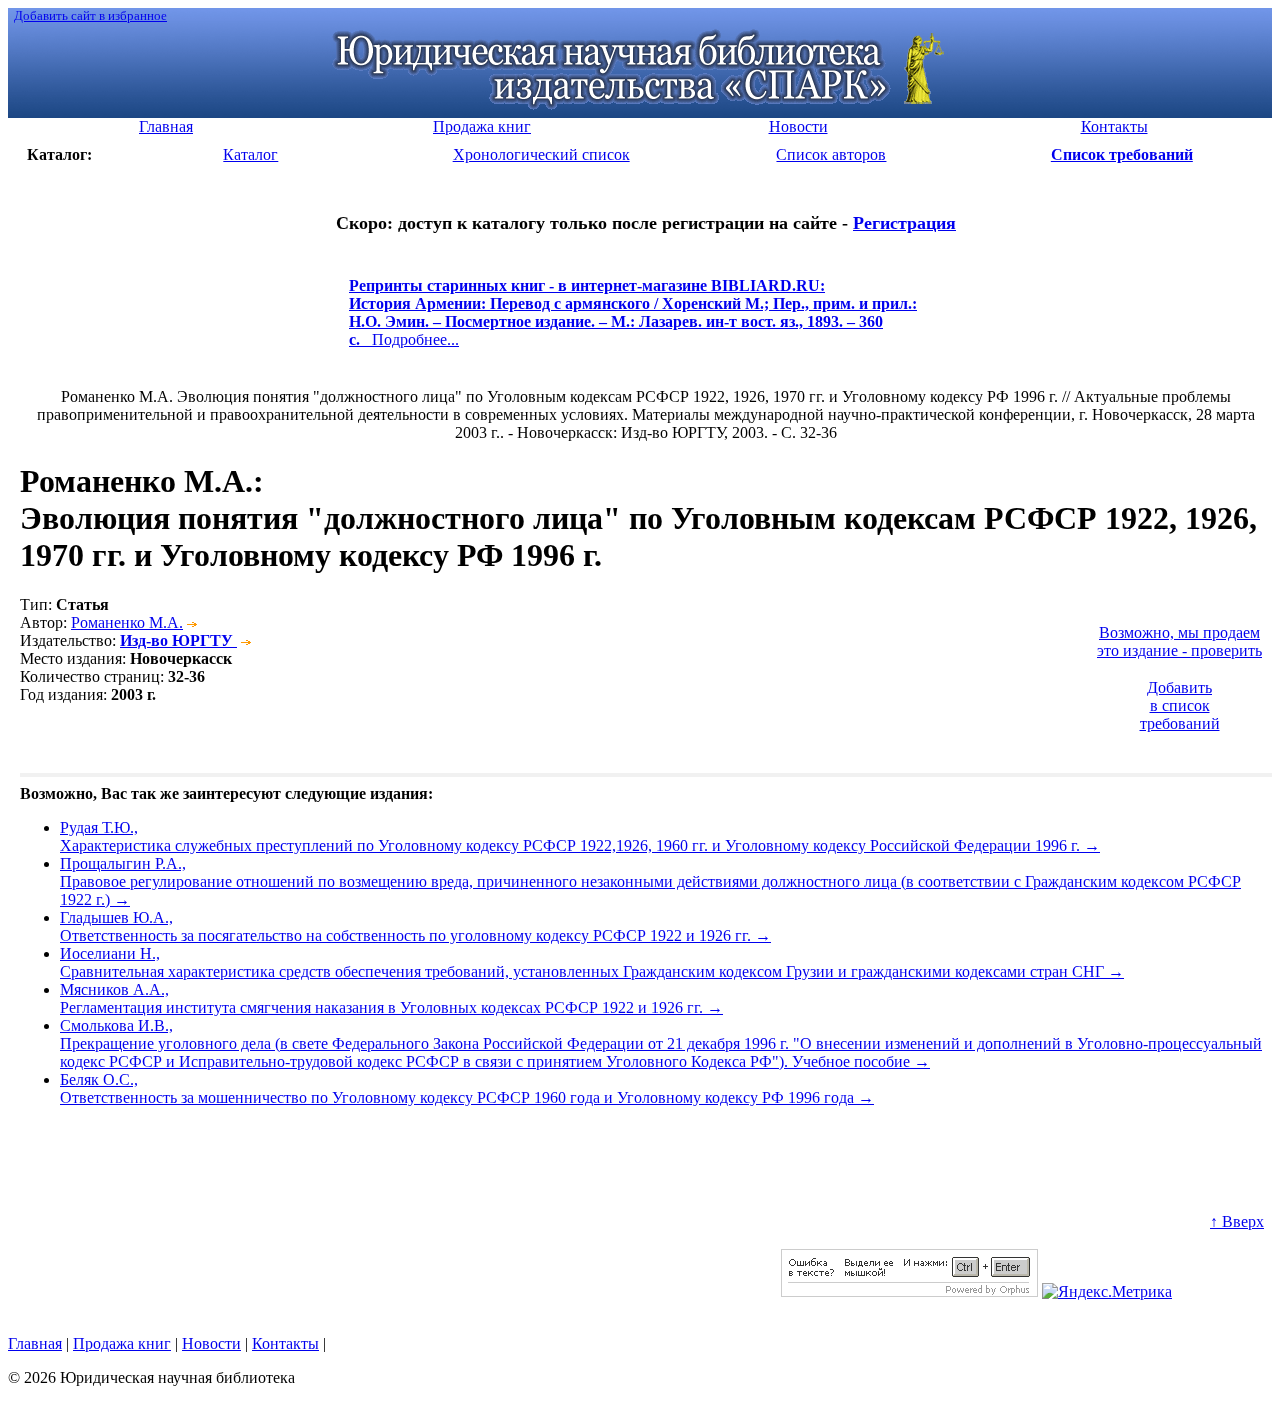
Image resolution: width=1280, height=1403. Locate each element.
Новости (211, 1343)
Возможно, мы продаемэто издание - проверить (1179, 641)
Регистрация (904, 223)
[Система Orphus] (909, 1291)
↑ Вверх (1237, 1221)
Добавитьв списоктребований (1180, 705)
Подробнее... (633, 321)
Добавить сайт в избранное (90, 15)
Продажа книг (122, 1343)
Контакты (285, 1343)
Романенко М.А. (127, 622)
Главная (35, 1343)
